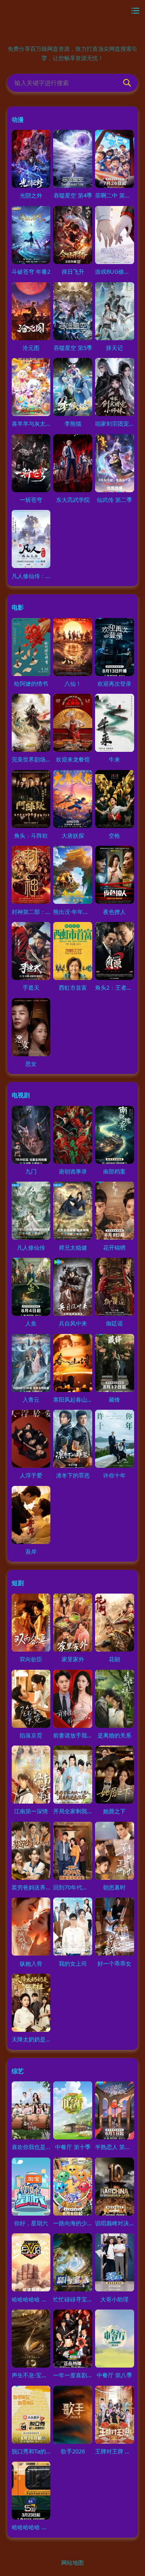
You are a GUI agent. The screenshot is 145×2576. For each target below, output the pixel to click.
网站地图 (72, 2562)
